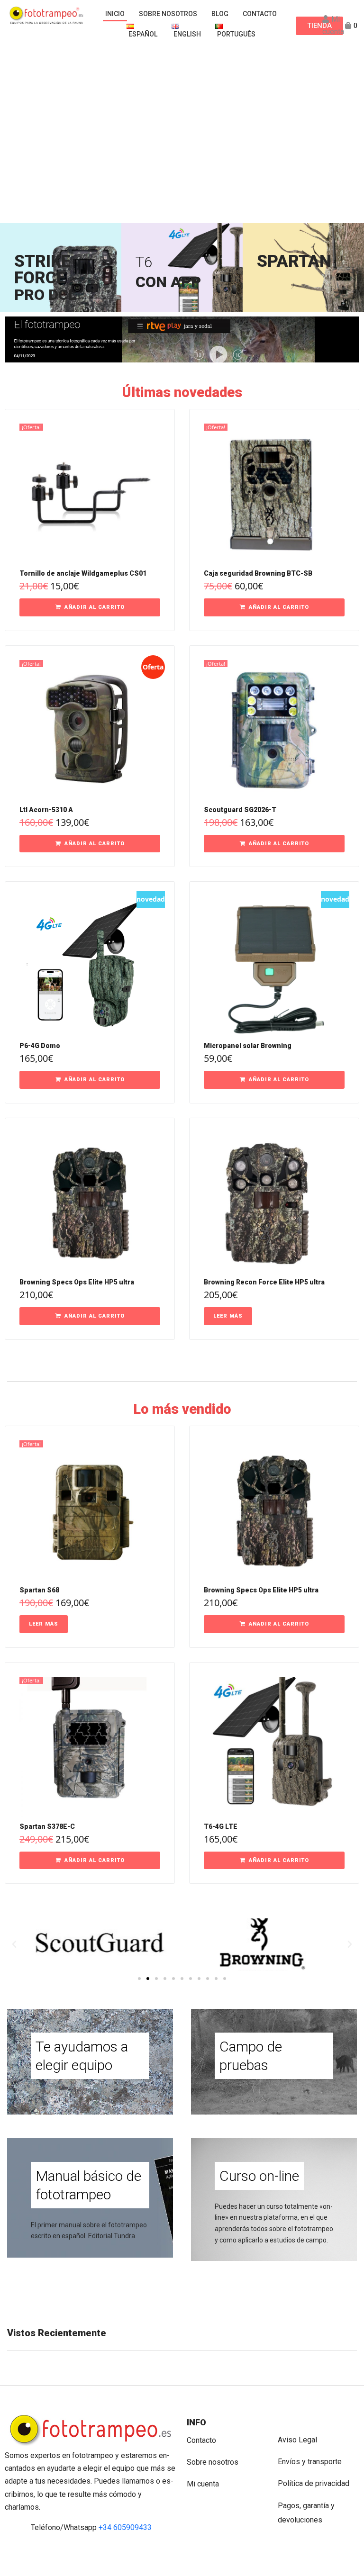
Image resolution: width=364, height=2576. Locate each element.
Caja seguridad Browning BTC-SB (258, 573)
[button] (90, 607)
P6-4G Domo (40, 1046)
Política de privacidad (314, 2483)
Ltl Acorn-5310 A (46, 810)
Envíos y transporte (310, 2462)
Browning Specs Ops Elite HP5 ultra (77, 1282)
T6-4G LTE (221, 1826)
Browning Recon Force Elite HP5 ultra (264, 1282)
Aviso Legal (297, 2440)
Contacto (201, 2440)
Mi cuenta (203, 2484)
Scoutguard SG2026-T (240, 810)
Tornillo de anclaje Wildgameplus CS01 (83, 573)
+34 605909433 (125, 2527)
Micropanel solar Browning (248, 1046)
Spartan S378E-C (47, 1826)
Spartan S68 (39, 1590)
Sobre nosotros (213, 2462)
